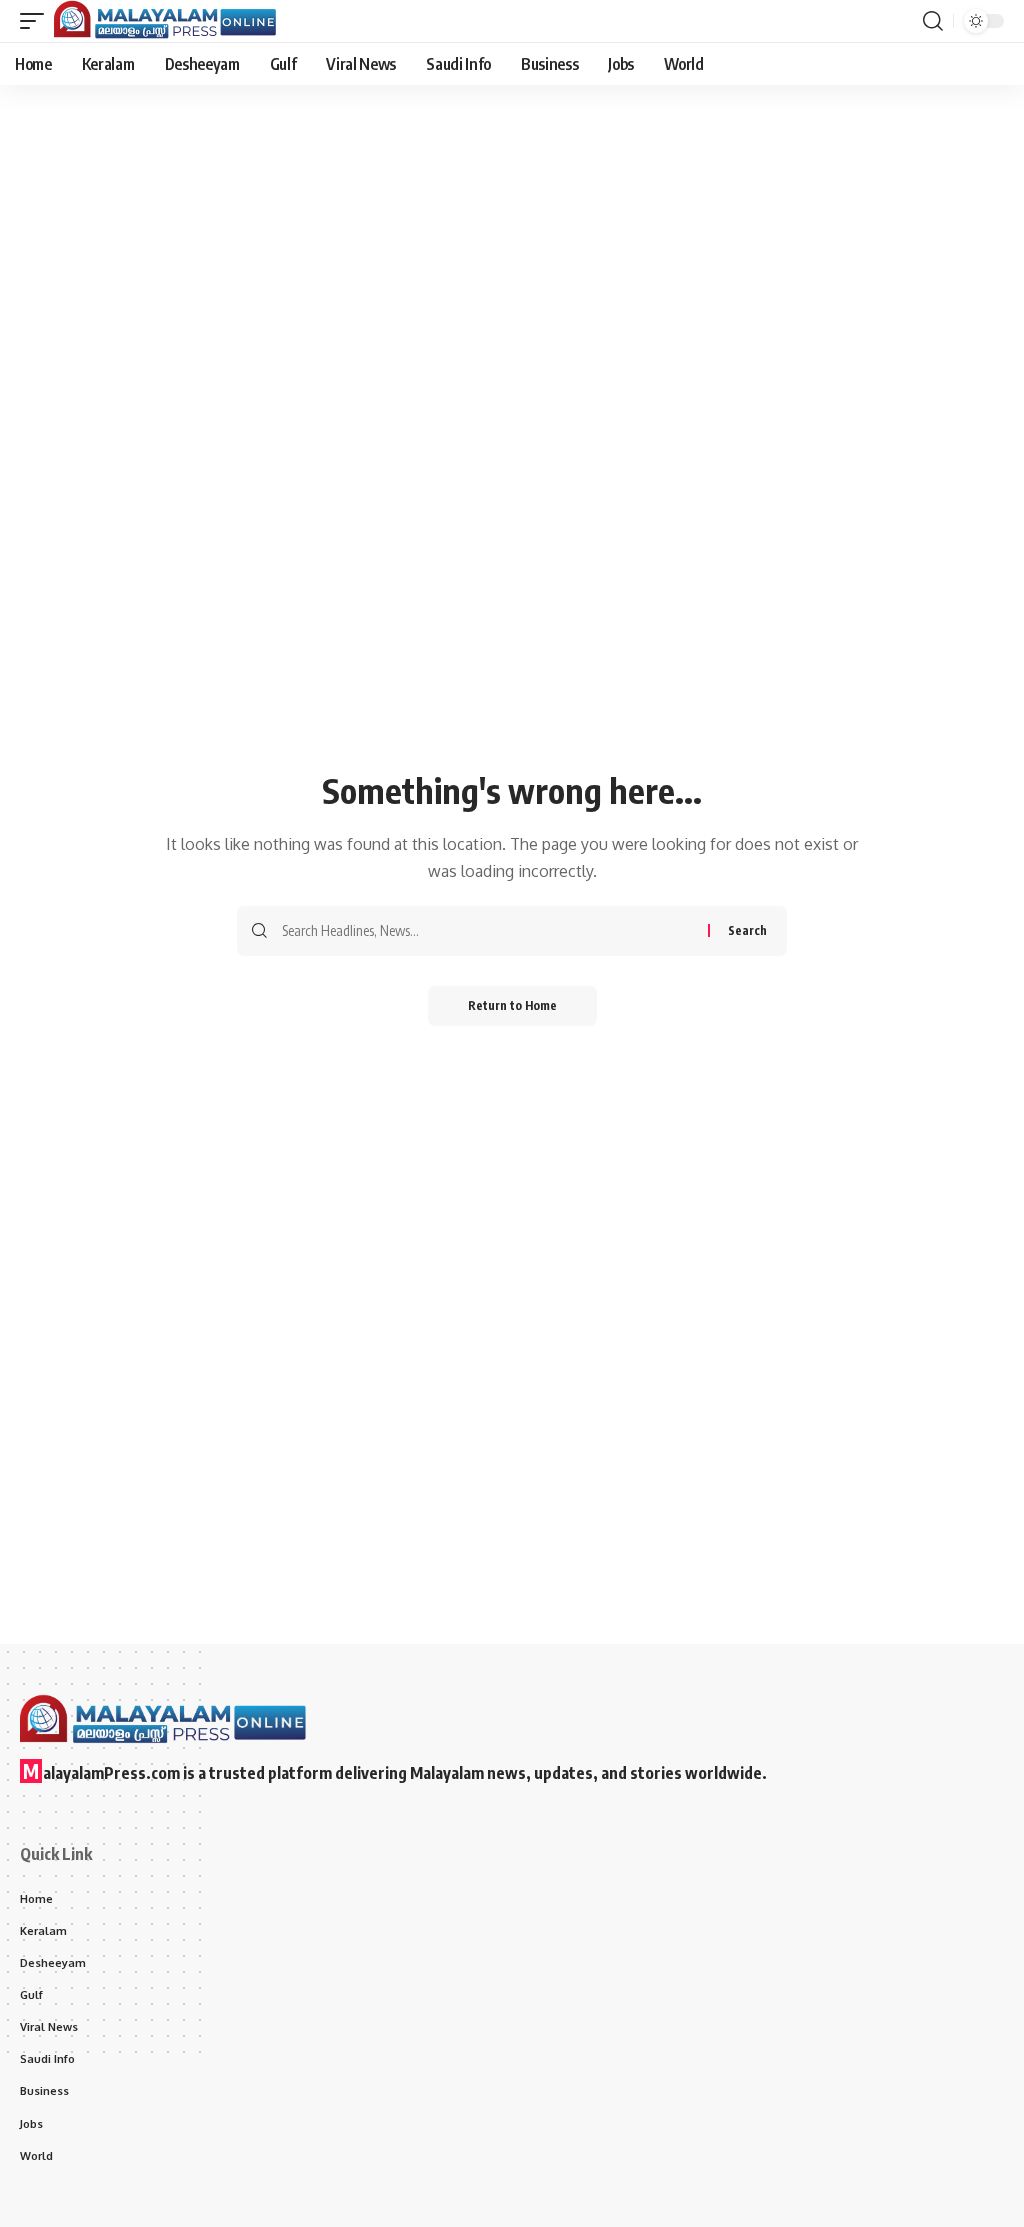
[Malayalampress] (170, 21)
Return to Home (512, 1005)
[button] (37, 21)
